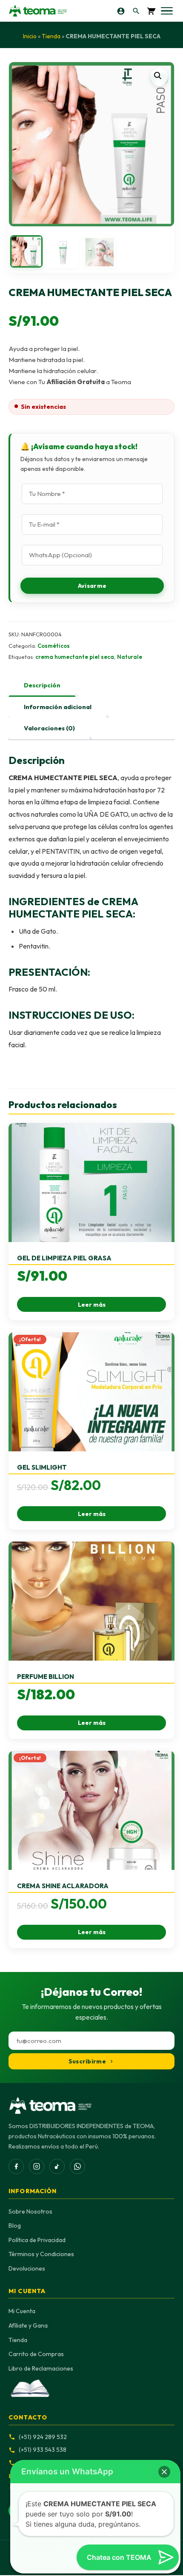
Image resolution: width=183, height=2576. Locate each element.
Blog (15, 2226)
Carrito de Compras (36, 2354)
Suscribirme (87, 2061)
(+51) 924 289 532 (43, 2437)
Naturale (130, 657)
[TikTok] (57, 2166)
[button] (159, 77)
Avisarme (92, 586)
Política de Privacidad (37, 2240)
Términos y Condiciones (41, 2254)
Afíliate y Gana (28, 2325)
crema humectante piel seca (75, 657)
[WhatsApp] (77, 2166)
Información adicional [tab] (58, 707)
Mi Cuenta (22, 2311)
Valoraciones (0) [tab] (49, 728)
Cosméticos (54, 646)
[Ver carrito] (151, 11)
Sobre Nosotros (30, 2211)
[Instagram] (37, 2166)
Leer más (92, 1305)
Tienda (51, 36)
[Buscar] (136, 11)
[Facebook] (16, 2166)
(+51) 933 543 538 (43, 2450)
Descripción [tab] (42, 685)
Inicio (30, 36)
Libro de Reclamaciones (41, 2368)
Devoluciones (27, 2268)
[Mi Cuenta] (121, 11)
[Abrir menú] (167, 11)
